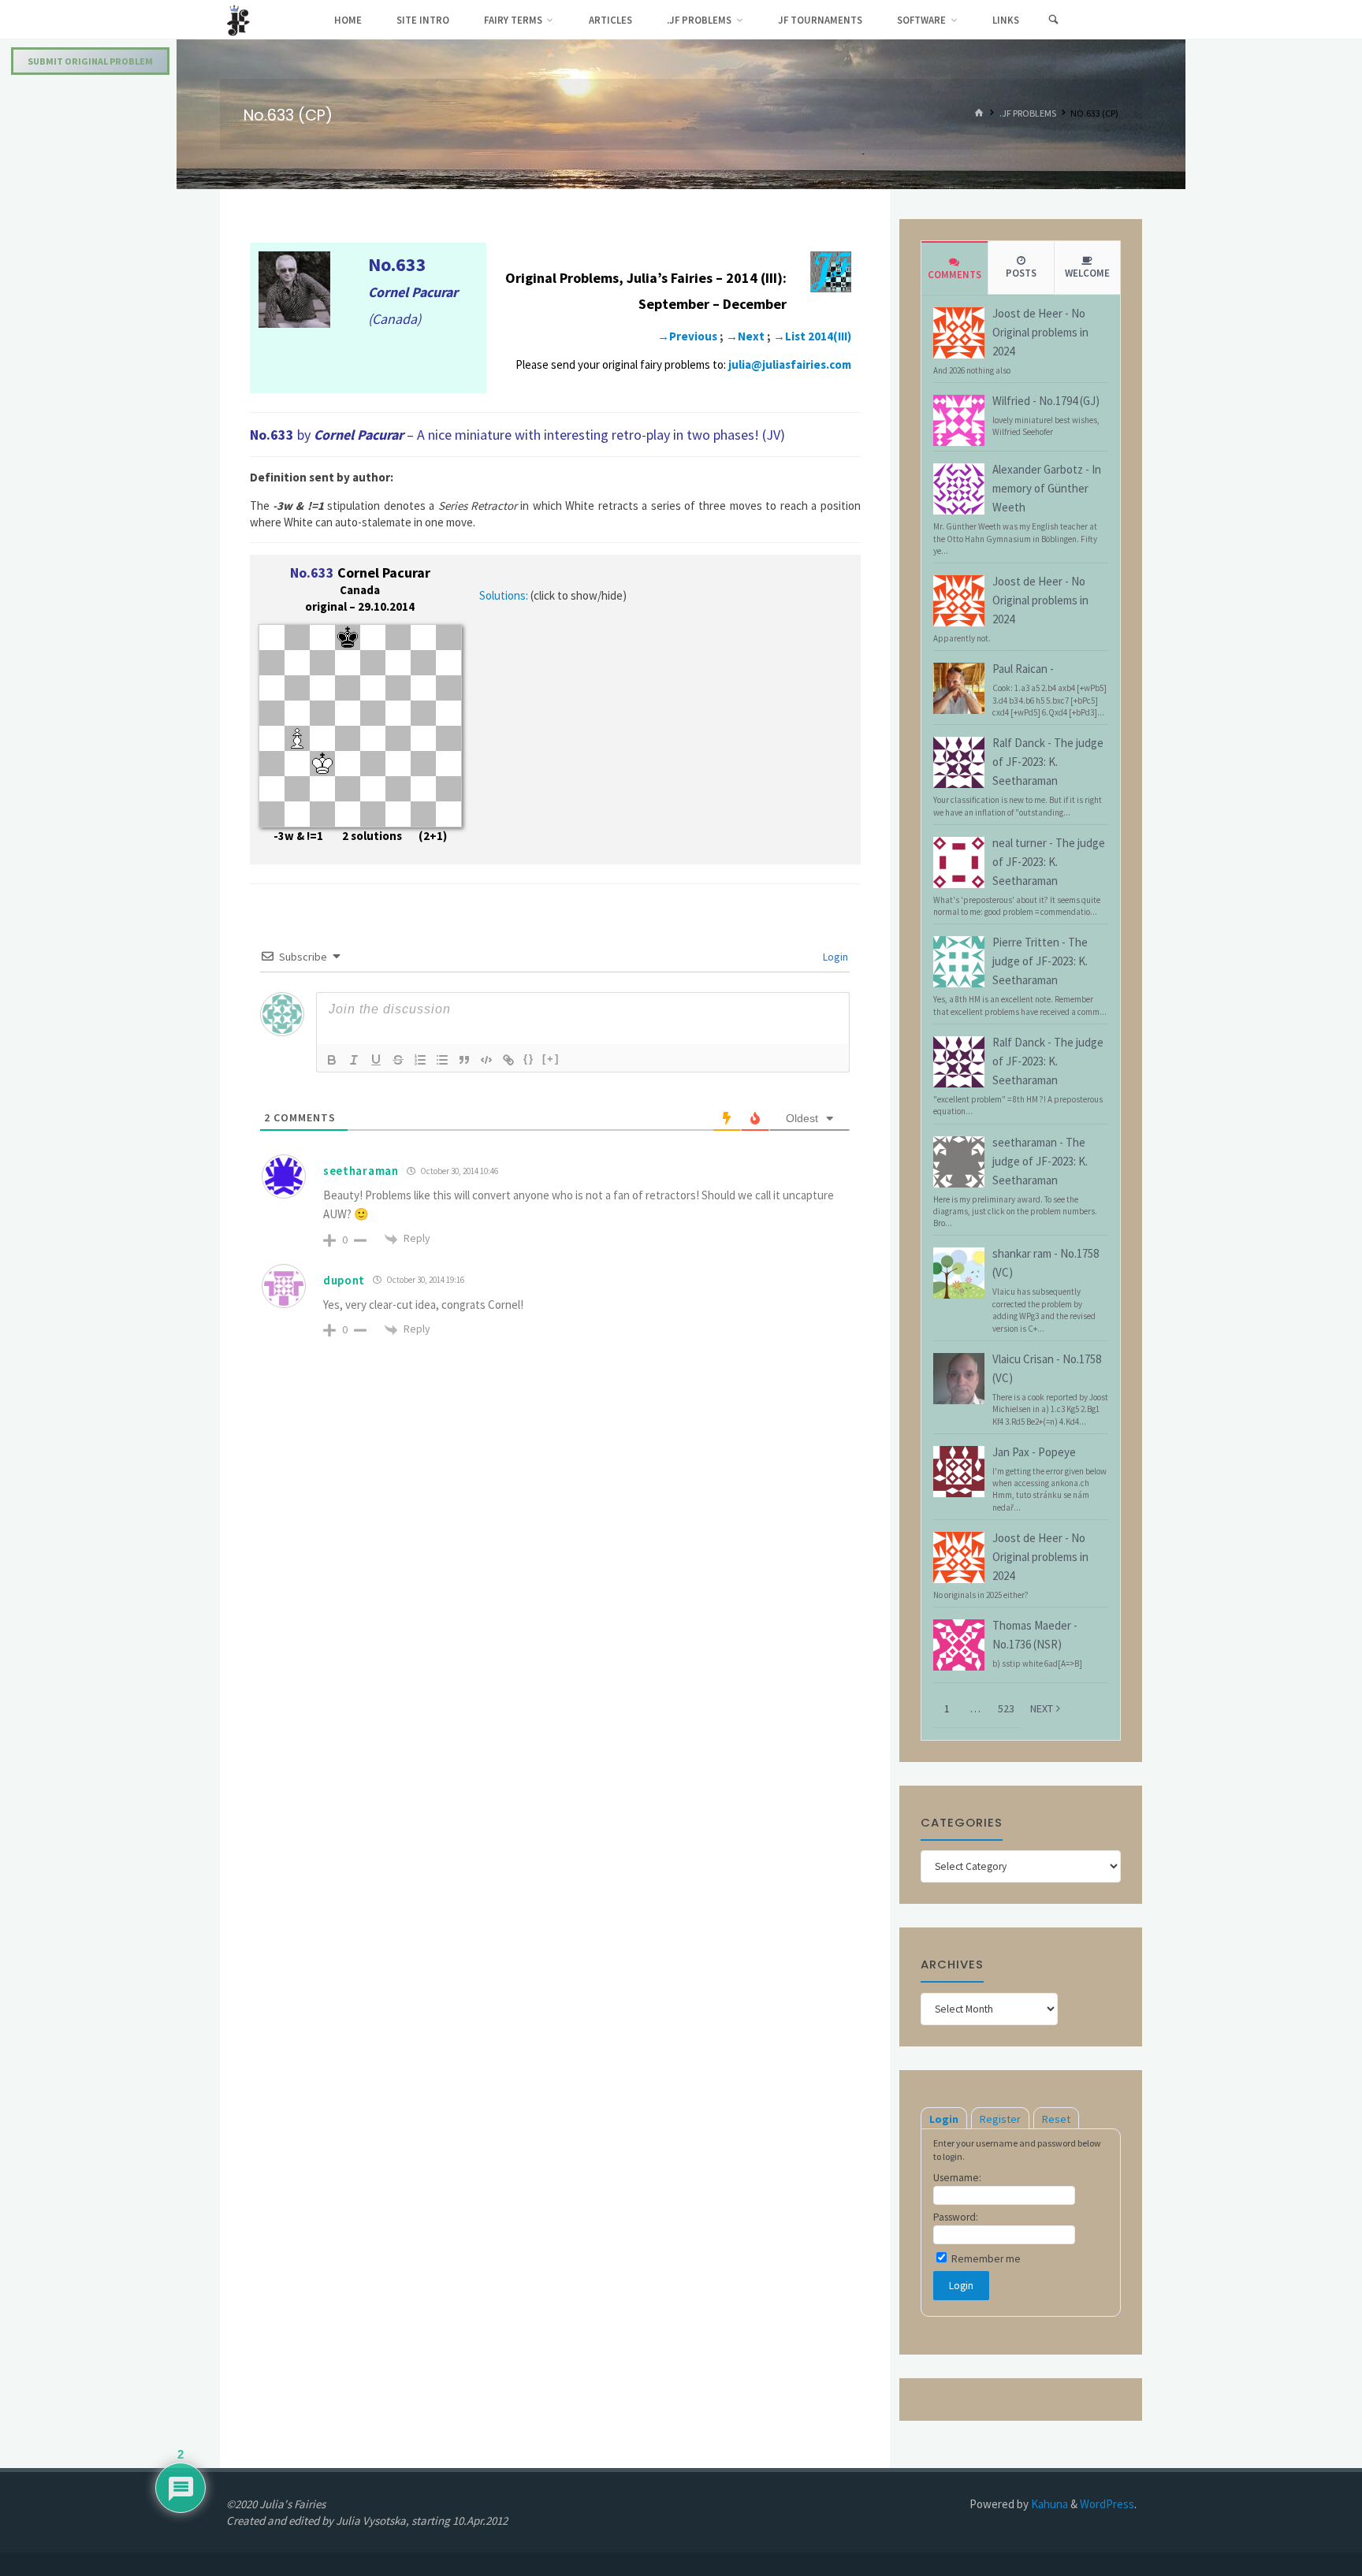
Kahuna (1048, 2504)
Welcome (1087, 273)
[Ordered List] (420, 1060)
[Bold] (332, 1060)
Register (1000, 2119)
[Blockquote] (464, 1060)
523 (1006, 1708)
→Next (745, 336)
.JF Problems (1028, 114)
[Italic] (354, 1060)
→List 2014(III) (812, 336)
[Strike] (398, 1060)
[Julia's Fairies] (238, 19)
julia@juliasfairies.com (790, 364)
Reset (1056, 2119)
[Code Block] (486, 1060)
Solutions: (504, 595)
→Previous (687, 336)
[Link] (508, 1060)
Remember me (985, 2259)
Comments (955, 275)
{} (529, 1059)
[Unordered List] (442, 1060)
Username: (957, 2178)
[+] (551, 1059)
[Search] (1053, 20)
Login (834, 957)
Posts (1021, 273)
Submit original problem (90, 61)
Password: (956, 2217)
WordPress (1107, 2504)
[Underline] (376, 1060)
